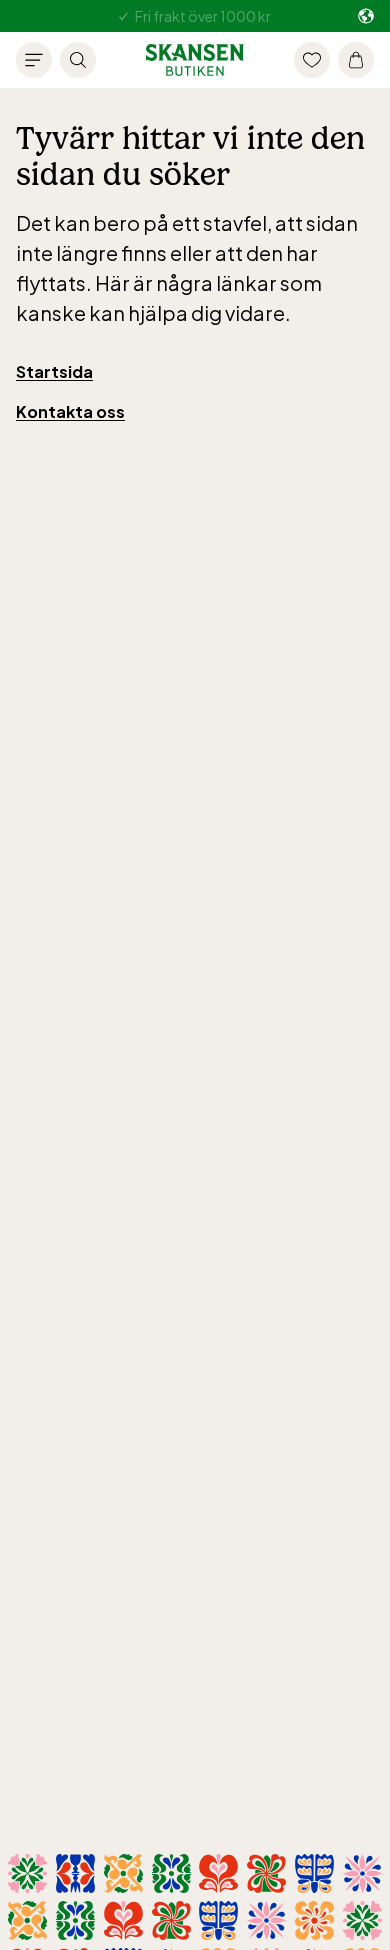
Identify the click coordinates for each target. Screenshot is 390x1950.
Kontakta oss (70, 411)
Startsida (54, 371)
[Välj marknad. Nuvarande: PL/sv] (366, 16)
